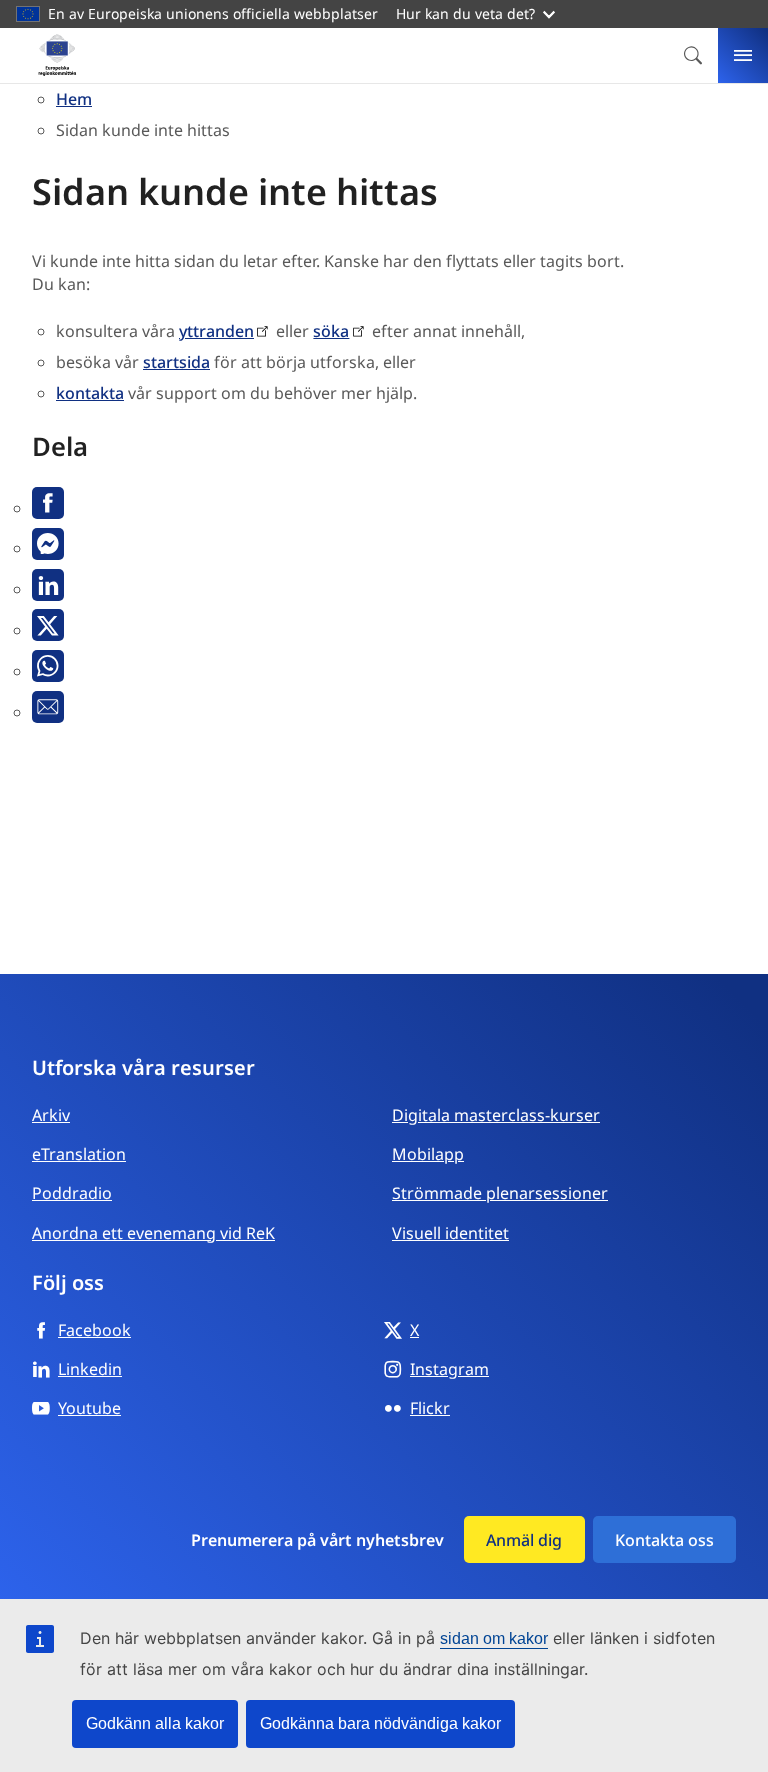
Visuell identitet (450, 1233)
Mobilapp (428, 1154)
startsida (176, 362)
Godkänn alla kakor (155, 1723)
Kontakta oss (664, 1540)
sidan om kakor (494, 1638)
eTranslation (79, 1154)
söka (331, 331)
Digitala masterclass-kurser (496, 1115)
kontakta (90, 393)
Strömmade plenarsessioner (500, 1193)
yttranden (216, 331)
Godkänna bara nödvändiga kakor (380, 1723)
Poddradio (72, 1193)
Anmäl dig (524, 1540)
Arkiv (51, 1115)
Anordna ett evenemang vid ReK (153, 1233)
